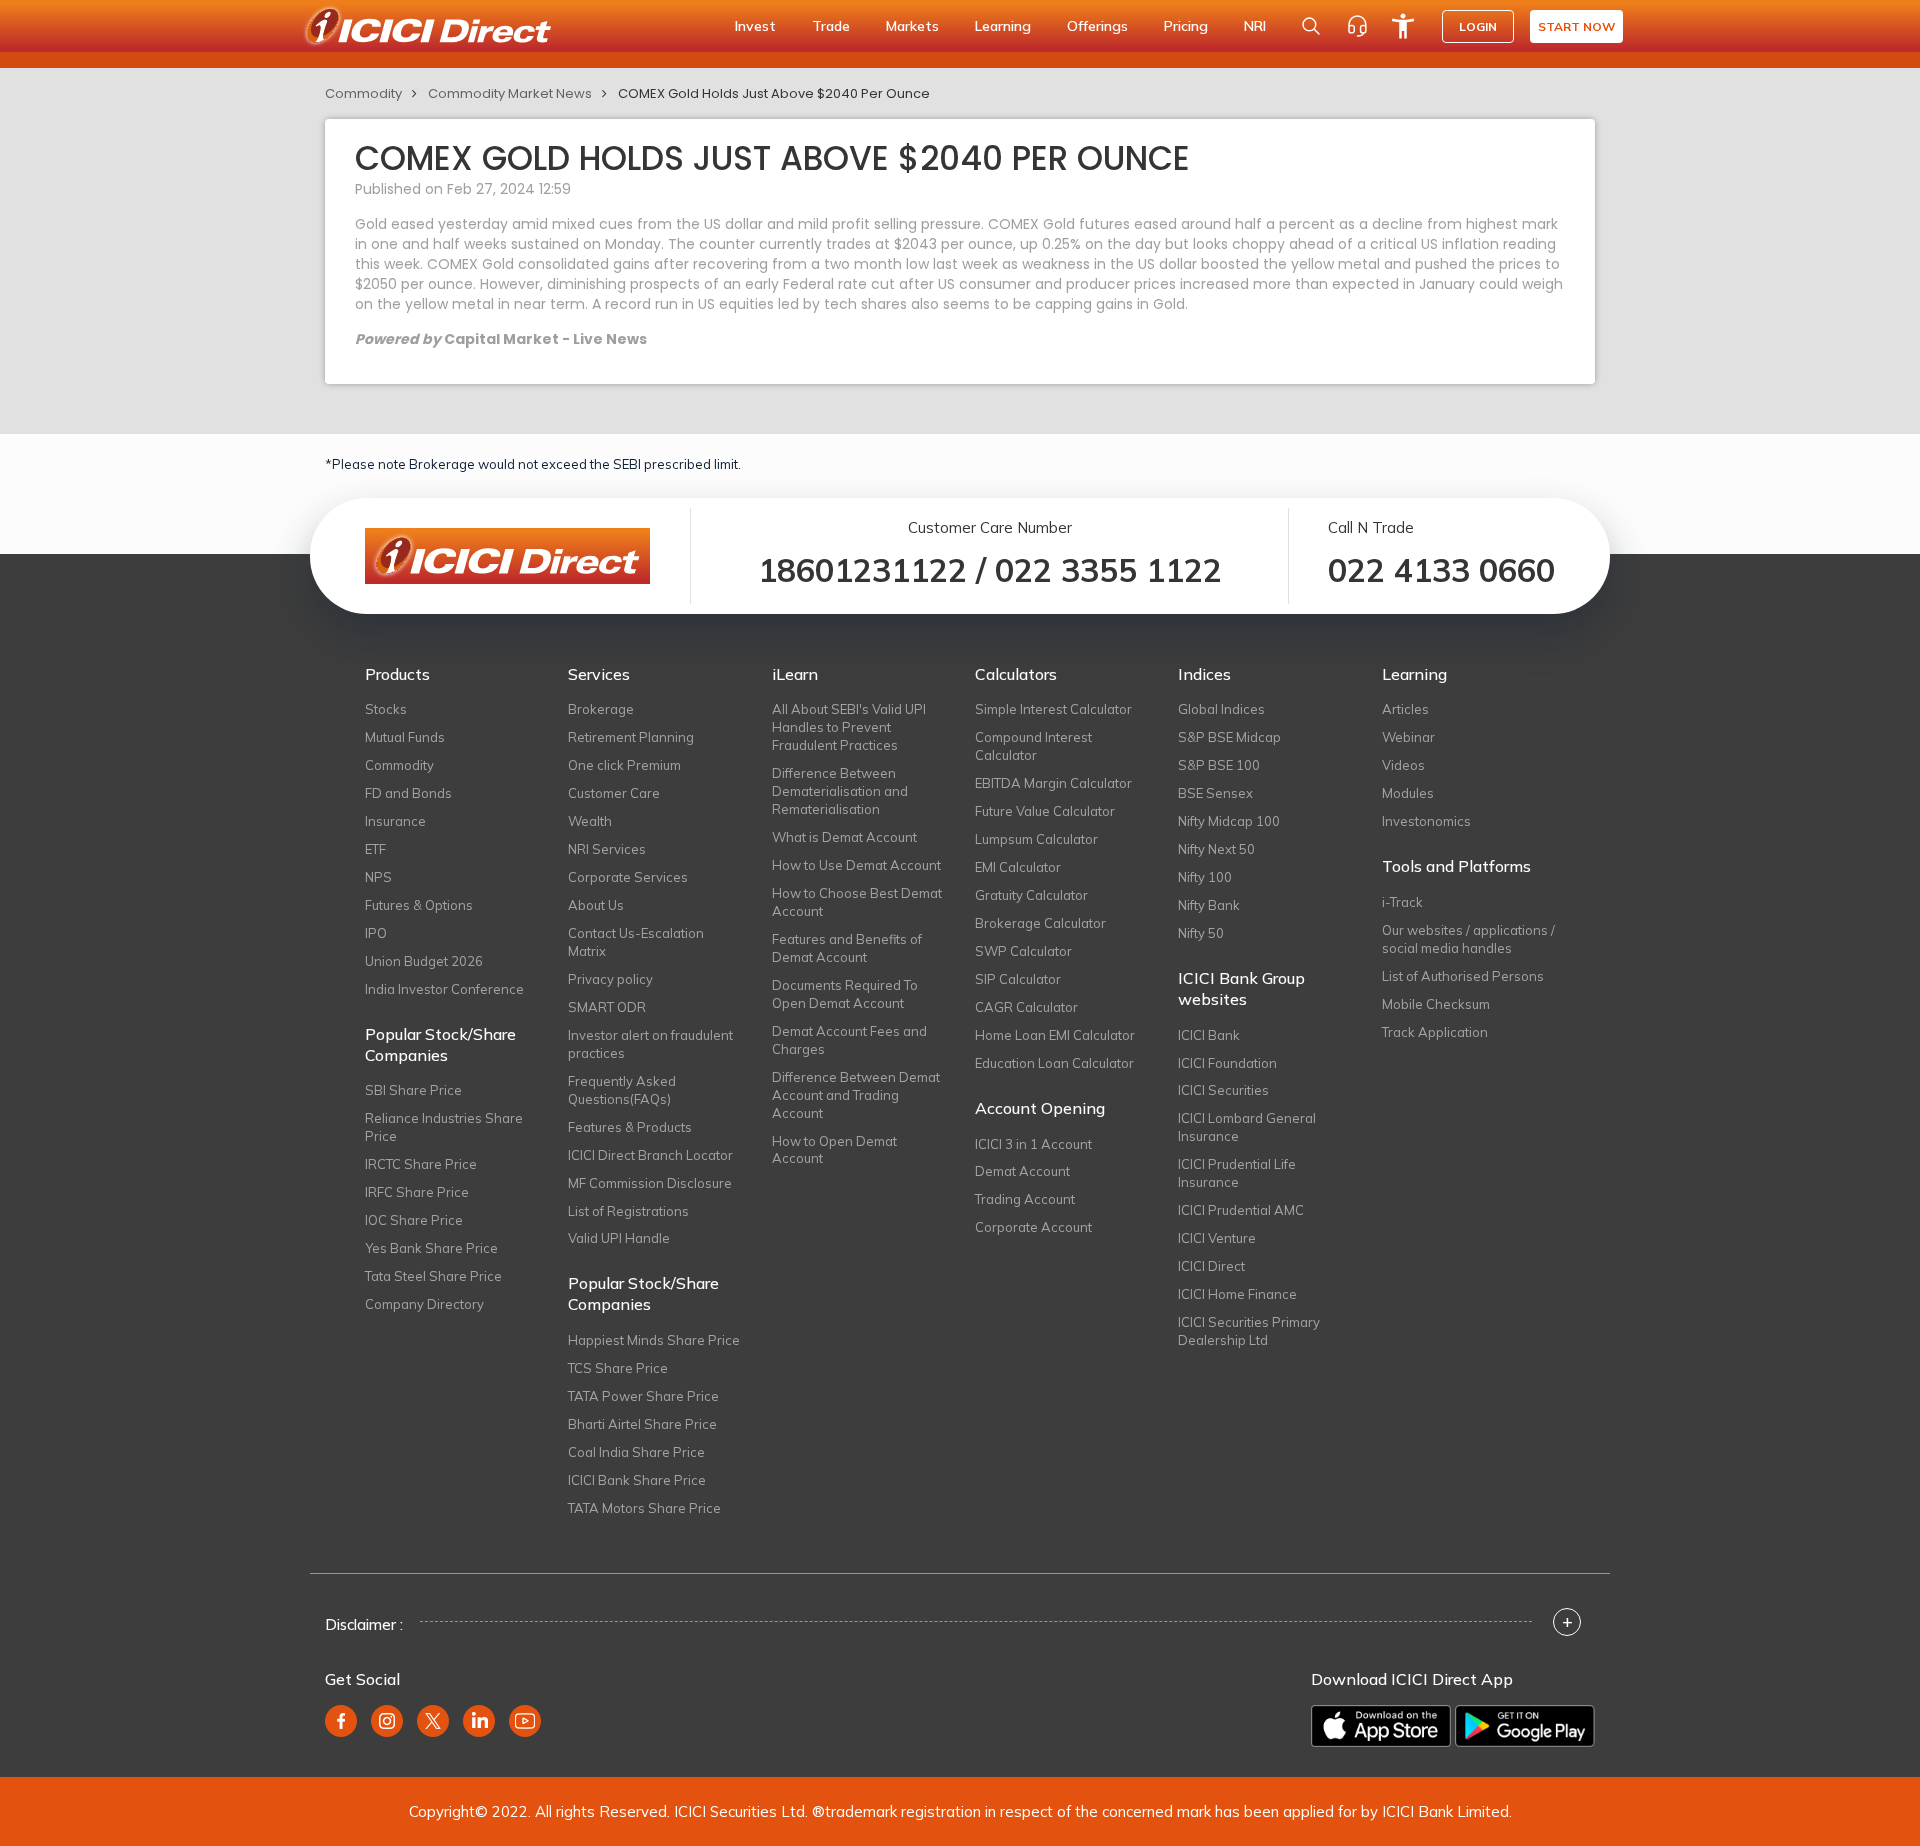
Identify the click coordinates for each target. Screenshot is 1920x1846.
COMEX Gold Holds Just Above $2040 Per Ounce (774, 93)
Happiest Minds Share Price (654, 1340)
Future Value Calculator (1045, 811)
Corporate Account (1033, 1227)
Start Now (1576, 26)
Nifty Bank (1209, 905)
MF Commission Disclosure (650, 1183)
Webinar (1408, 737)
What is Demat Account (844, 837)
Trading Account (1025, 1199)
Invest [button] (755, 26)
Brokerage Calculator (1040, 923)
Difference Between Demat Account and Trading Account (856, 1095)
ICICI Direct (1211, 1266)
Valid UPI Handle (619, 1238)
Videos (1403, 765)
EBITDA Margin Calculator (1053, 783)
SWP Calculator (1023, 951)
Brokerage (601, 709)
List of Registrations (628, 1211)
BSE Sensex (1215, 793)
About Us (596, 905)
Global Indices (1221, 709)
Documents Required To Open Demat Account (845, 994)
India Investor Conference (444, 989)
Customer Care (614, 793)
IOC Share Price (414, 1220)
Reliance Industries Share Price (444, 1127)
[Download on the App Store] (1381, 1726)
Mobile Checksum (1436, 1004)
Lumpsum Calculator (1036, 839)
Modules (1408, 793)
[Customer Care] (1357, 26)
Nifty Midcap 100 (1229, 821)
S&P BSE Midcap (1229, 737)
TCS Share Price (618, 1368)
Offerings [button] (1097, 26)
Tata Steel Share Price (433, 1276)
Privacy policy (610, 979)
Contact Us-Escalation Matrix (636, 942)
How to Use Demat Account (856, 865)
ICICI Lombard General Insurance (1247, 1127)
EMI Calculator (1018, 867)
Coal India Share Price (636, 1452)
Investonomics (1426, 821)
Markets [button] (912, 26)
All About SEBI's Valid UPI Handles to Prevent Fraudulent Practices (849, 727)
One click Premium (624, 765)
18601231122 (862, 570)
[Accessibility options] (1403, 26)
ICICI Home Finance (1237, 1294)
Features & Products (630, 1127)
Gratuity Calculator (1031, 895)
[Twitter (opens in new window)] (433, 1721)
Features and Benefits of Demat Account (847, 948)
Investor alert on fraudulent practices (650, 1044)
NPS (378, 877)
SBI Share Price (413, 1090)
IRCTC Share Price (421, 1164)
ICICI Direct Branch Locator (650, 1155)
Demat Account (1022, 1171)
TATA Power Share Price (643, 1396)
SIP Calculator (1018, 979)
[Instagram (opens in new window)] (387, 1721)
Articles (1405, 709)
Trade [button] (831, 26)
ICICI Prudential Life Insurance (1237, 1173)
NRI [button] (1255, 26)
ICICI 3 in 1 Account (1033, 1144)
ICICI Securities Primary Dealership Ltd (1249, 1331)
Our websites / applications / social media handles (1468, 939)
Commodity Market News (510, 93)
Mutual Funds (405, 737)
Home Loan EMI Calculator (1055, 1035)
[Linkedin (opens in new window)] (479, 1721)
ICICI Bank (1209, 1035)
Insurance (395, 821)
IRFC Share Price (417, 1192)
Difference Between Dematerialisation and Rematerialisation (840, 791)
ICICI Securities (1223, 1090)
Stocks (386, 709)
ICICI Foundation (1227, 1063)
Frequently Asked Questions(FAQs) (622, 1090)
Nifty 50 (1201, 933)
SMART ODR (607, 1007)
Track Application (1435, 1032)
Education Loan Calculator (1054, 1063)
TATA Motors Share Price (644, 1508)
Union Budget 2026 (424, 961)
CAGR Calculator (1026, 1007)
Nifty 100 (1205, 877)
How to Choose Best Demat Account (857, 902)
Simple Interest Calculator (1053, 709)
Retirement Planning (631, 737)
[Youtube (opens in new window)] (525, 1721)
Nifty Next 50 (1216, 849)
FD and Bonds (408, 793)
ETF (375, 849)
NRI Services (607, 849)
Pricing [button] (1186, 26)
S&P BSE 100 (1219, 765)
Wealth (590, 821)
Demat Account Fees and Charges (849, 1040)
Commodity (363, 93)
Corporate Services (628, 877)
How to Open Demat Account (834, 1150)
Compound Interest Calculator (1033, 746)
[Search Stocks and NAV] (1311, 26)
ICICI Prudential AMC (1241, 1210)
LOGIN (1478, 26)
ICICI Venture (1217, 1238)
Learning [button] (1003, 26)
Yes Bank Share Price (431, 1248)
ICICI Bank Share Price (637, 1480)
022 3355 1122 (1108, 570)
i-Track (1402, 902)
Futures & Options (419, 905)
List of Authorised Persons (1463, 976)
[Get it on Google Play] (1525, 1726)
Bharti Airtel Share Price (642, 1424)
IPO (376, 933)
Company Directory (424, 1304)
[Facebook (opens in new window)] (341, 1721)
